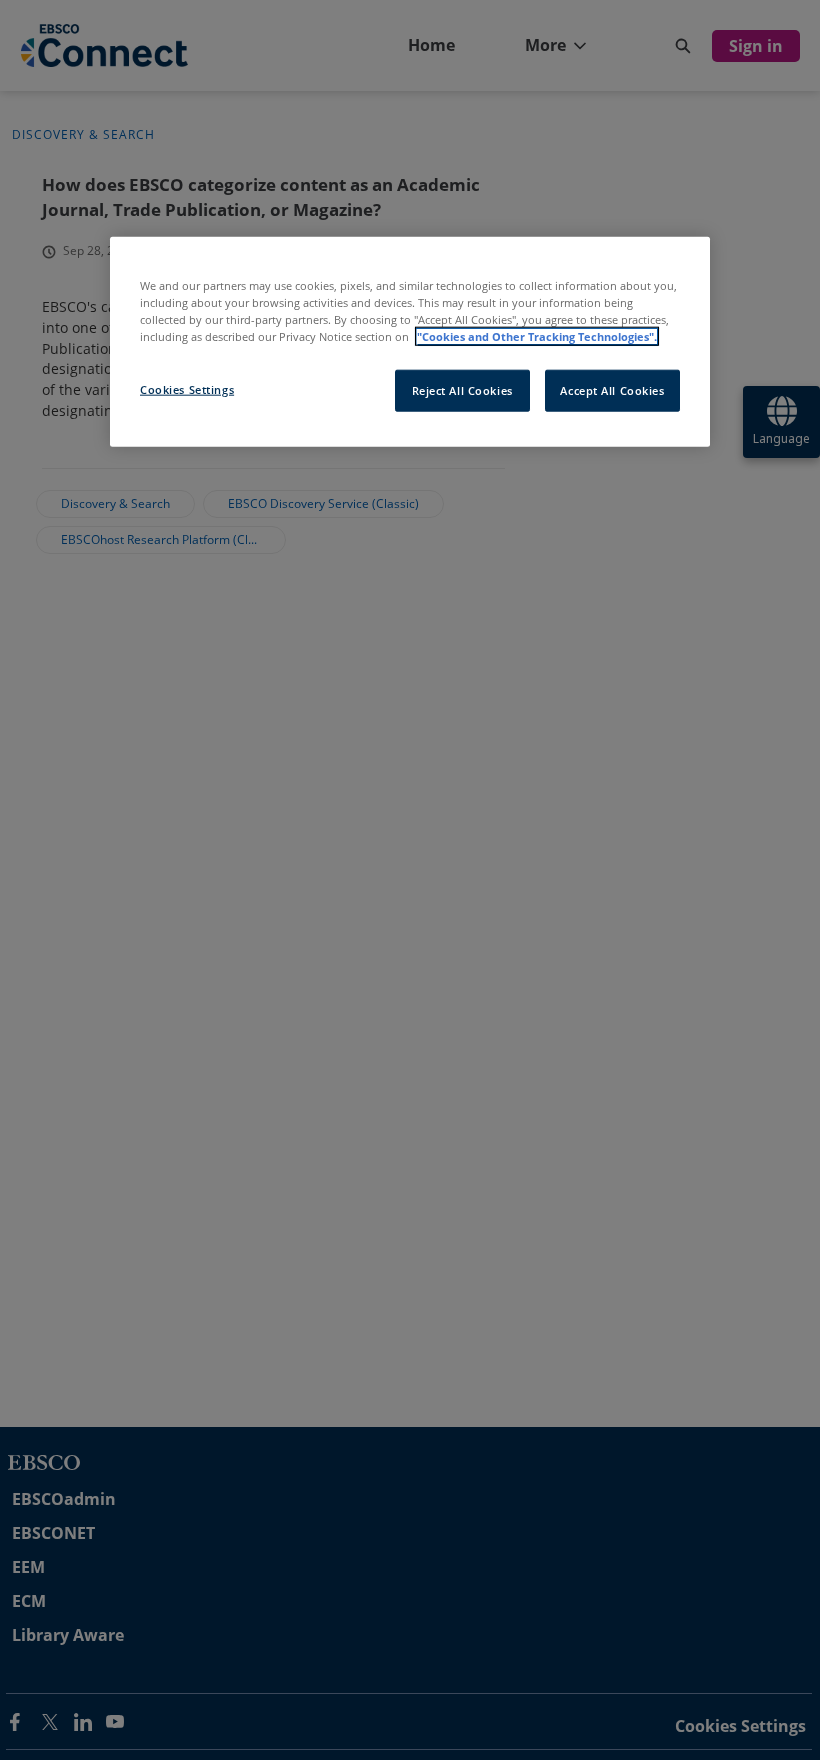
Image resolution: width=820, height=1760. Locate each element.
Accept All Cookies (612, 390)
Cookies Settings (187, 389)
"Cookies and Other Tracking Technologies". (537, 336)
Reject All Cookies (462, 390)
